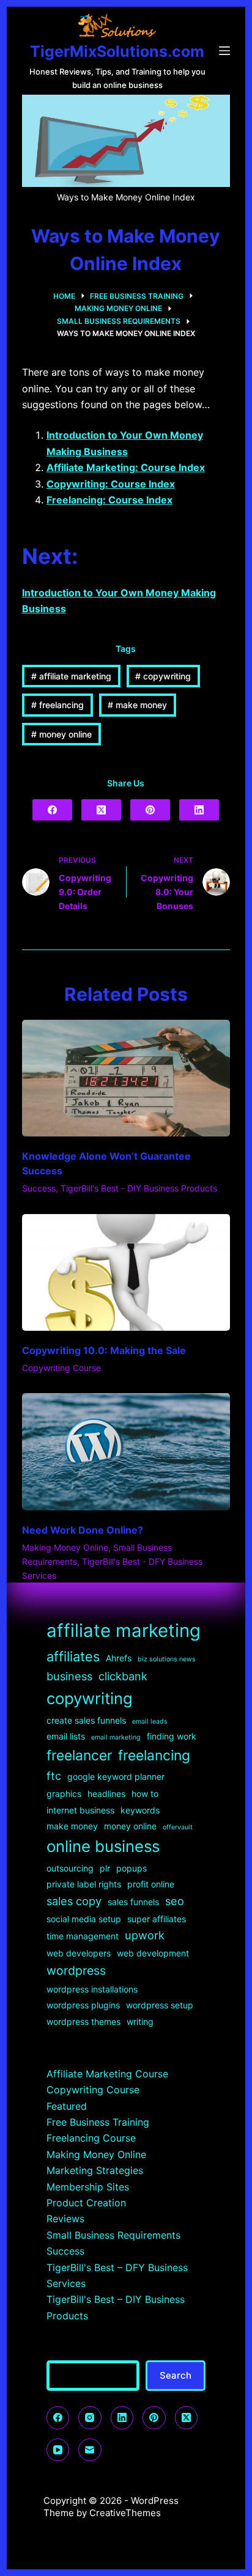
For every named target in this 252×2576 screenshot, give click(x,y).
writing (140, 2022)
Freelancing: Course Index (109, 500)
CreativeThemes (125, 2513)
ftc (54, 1776)
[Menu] (224, 51)
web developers (79, 1953)
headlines (106, 1794)
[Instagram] (90, 2418)
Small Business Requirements (113, 2235)
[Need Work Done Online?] (126, 1452)
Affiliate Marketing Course (107, 2074)
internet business (80, 1810)
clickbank (123, 1676)
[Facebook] (52, 810)
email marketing (116, 1737)
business (69, 1676)
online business (103, 1846)
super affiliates (157, 1919)
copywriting (163, 676)
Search (176, 2375)
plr (105, 1868)
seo (175, 1901)
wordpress (76, 1970)
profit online (151, 1884)
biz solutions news (167, 1659)
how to (145, 1794)
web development (153, 1953)
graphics (64, 1794)
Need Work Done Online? (83, 1530)
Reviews (65, 2219)
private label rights (84, 1884)
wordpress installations (92, 1989)
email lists (66, 1736)
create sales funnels (86, 1720)
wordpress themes (83, 2022)
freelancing (57, 705)
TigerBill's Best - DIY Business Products (139, 1188)
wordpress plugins (83, 2005)
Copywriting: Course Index (111, 484)
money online (61, 734)
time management (83, 1936)
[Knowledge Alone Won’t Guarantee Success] (126, 1078)
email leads (150, 1722)
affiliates (73, 1656)
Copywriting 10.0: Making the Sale (104, 1350)
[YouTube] (58, 2450)
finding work (172, 1736)
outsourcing (70, 1868)
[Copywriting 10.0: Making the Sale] (126, 1273)
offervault (178, 1827)
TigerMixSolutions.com (117, 51)
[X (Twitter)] (101, 810)
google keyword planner (116, 1776)
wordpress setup (160, 2005)
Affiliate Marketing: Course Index (126, 467)
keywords (140, 1810)
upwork (145, 1935)
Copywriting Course (61, 1368)
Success (39, 1188)
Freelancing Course (91, 2138)
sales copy (74, 1901)
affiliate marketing (71, 676)
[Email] (90, 2450)
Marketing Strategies (95, 2170)
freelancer (79, 1755)
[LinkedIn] (199, 810)
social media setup (84, 1919)
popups (132, 1868)
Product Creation (86, 2203)
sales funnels (133, 1902)
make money (137, 705)
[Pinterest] (150, 810)
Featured (67, 2106)
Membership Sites (88, 2187)
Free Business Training (98, 2122)
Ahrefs (119, 1658)
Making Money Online (65, 1547)
